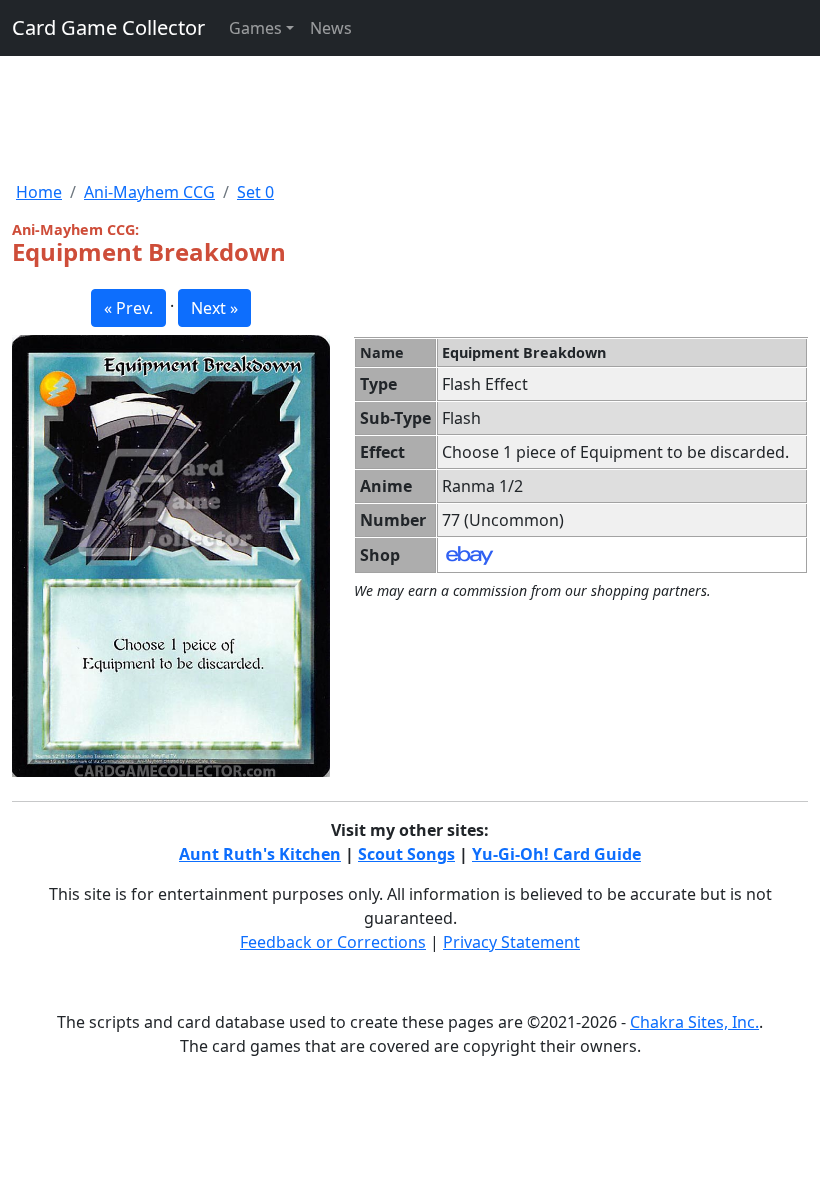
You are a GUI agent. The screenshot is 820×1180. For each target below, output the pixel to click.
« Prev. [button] (128, 308)
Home (39, 192)
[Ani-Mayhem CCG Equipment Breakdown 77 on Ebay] (469, 554)
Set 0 (255, 192)
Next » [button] (214, 308)
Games (255, 28)
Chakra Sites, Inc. (694, 1022)
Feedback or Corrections (333, 942)
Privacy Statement (511, 942)
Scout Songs (406, 854)
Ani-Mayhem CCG (149, 192)
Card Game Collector (108, 27)
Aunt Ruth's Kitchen (260, 854)
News (331, 28)
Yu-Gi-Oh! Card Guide (556, 854)
